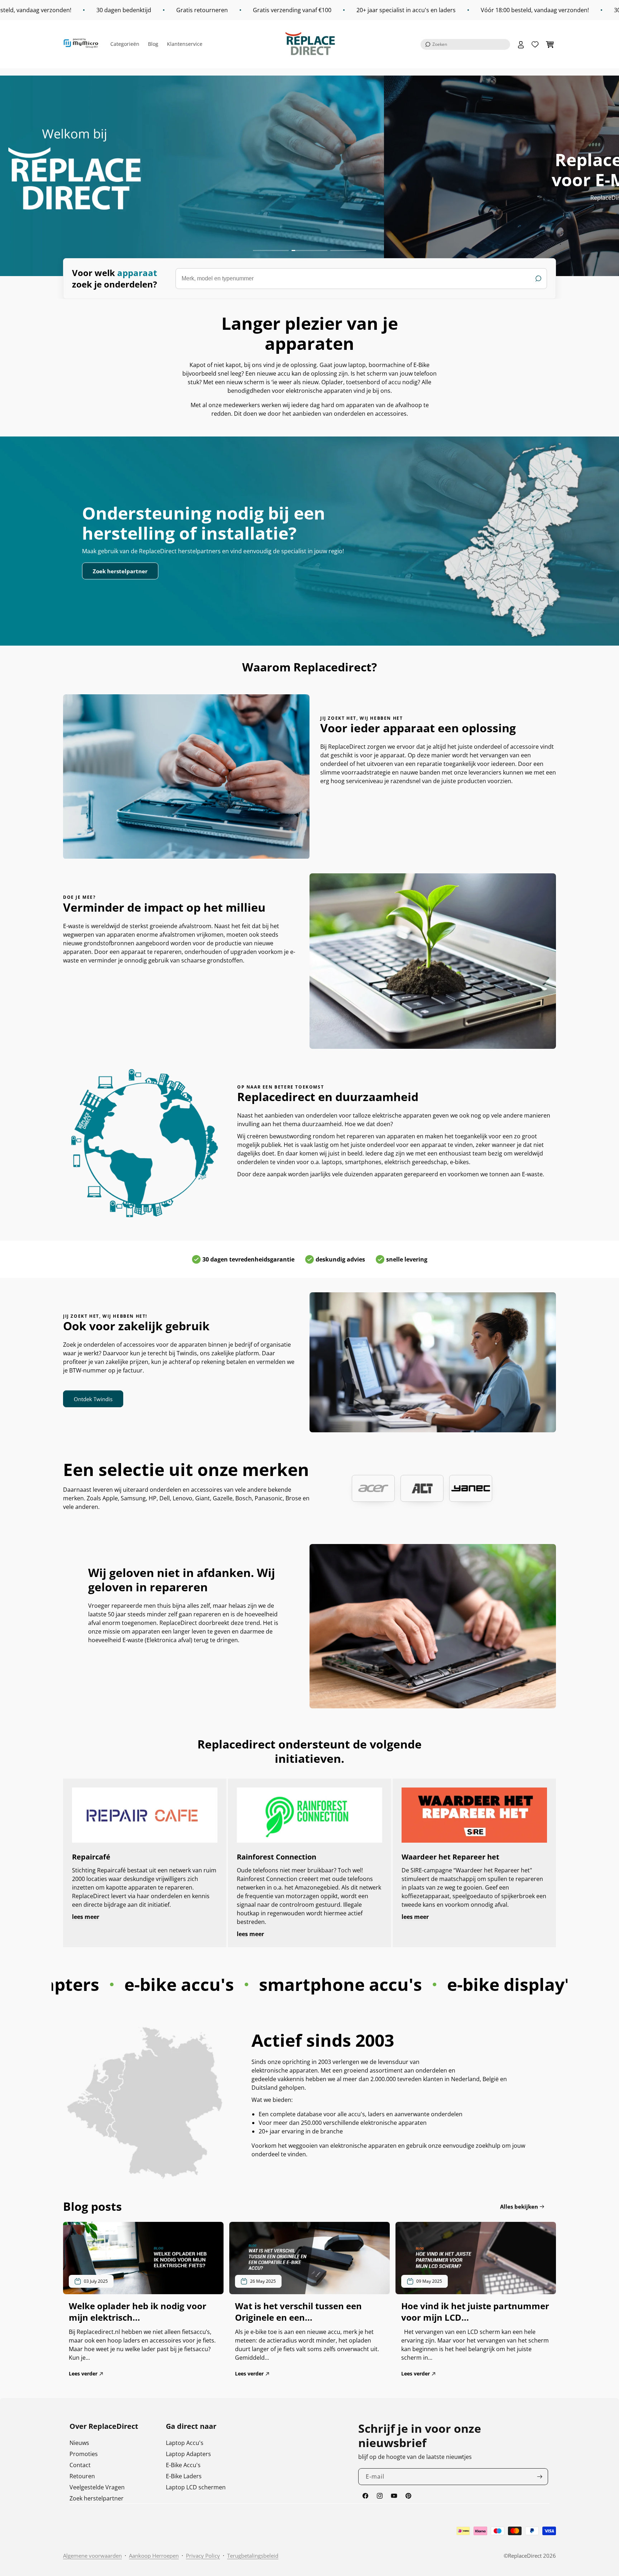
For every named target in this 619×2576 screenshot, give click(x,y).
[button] (465, 44)
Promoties (84, 2454)
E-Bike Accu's (183, 2465)
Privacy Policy (203, 2556)
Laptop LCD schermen (196, 2487)
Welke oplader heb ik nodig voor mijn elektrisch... (138, 2312)
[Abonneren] (540, 2477)
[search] (361, 279)
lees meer (86, 1917)
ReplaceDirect (525, 2556)
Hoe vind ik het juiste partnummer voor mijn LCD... (475, 2312)
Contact (80, 2465)
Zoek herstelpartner (120, 571)
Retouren (82, 2476)
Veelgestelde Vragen (97, 2487)
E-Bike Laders (184, 2476)
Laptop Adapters (188, 2454)
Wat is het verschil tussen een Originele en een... (298, 2312)
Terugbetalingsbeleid (253, 2556)
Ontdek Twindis (93, 1399)
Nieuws (79, 2443)
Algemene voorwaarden (92, 2556)
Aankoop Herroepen (154, 2556)
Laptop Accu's (185, 2443)
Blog (153, 44)
